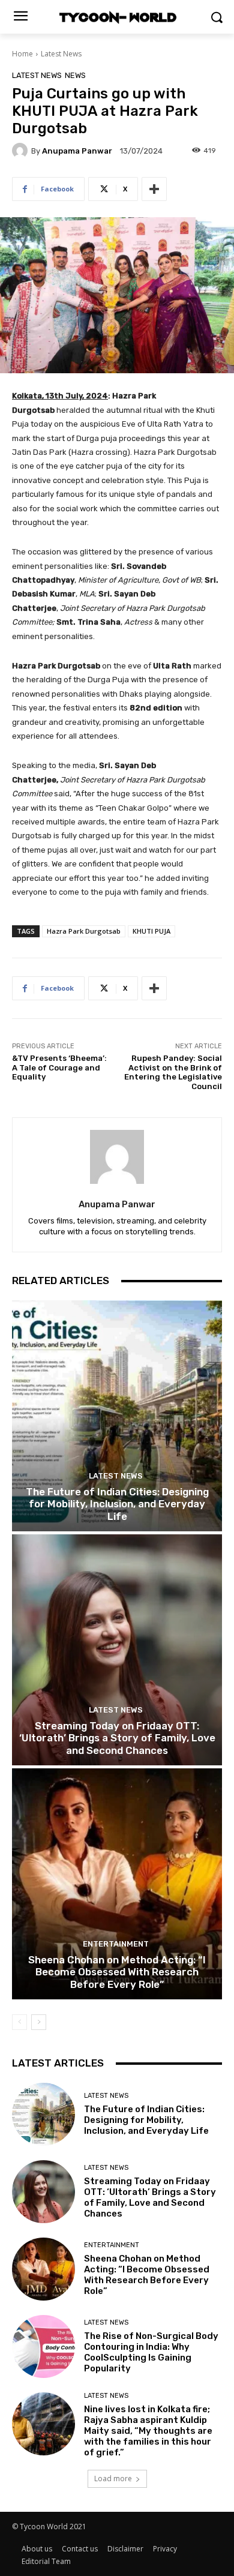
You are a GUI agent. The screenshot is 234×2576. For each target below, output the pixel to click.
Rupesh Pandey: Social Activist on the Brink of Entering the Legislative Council (173, 1072)
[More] (154, 189)
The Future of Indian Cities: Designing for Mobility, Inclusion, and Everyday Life (117, 1504)
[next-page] (39, 2022)
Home (22, 54)
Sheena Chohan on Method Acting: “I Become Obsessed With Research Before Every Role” (117, 1972)
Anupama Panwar (77, 151)
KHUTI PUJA (151, 931)
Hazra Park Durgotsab (84, 931)
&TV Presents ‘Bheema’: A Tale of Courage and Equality (59, 1067)
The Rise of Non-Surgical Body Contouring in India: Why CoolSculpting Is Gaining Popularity (151, 2352)
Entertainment (116, 1944)
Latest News (61, 54)
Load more (113, 2478)
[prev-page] (19, 2022)
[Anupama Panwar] (22, 151)
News (75, 75)
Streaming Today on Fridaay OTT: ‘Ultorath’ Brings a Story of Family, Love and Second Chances (117, 1738)
